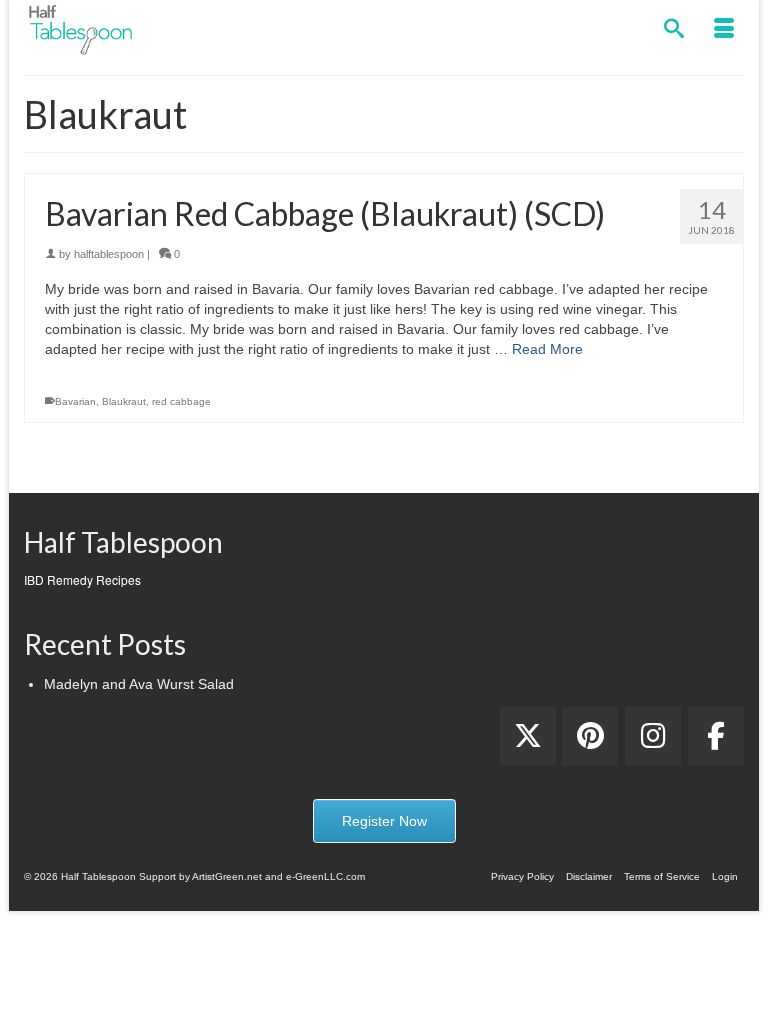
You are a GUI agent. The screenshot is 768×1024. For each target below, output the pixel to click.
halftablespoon (109, 254)
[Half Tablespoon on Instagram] (653, 736)
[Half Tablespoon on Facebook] (716, 736)
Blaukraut (124, 401)
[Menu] (724, 30)
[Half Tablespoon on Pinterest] (590, 736)
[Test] (528, 736)
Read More (547, 349)
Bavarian (75, 401)
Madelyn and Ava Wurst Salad (139, 684)
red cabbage (181, 401)
